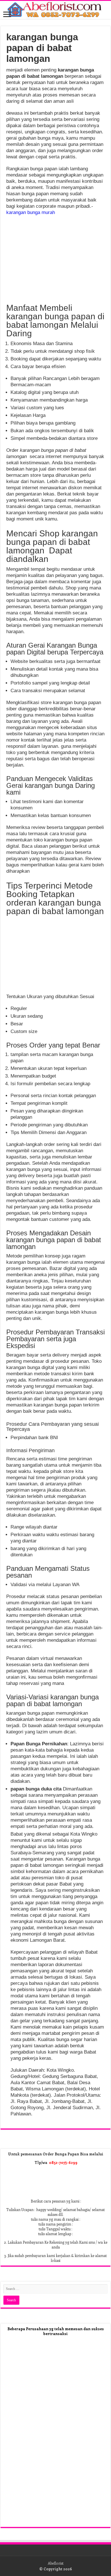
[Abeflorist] (55, 10)
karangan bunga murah (31, 212)
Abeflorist (56, 2563)
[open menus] (7, 15)
